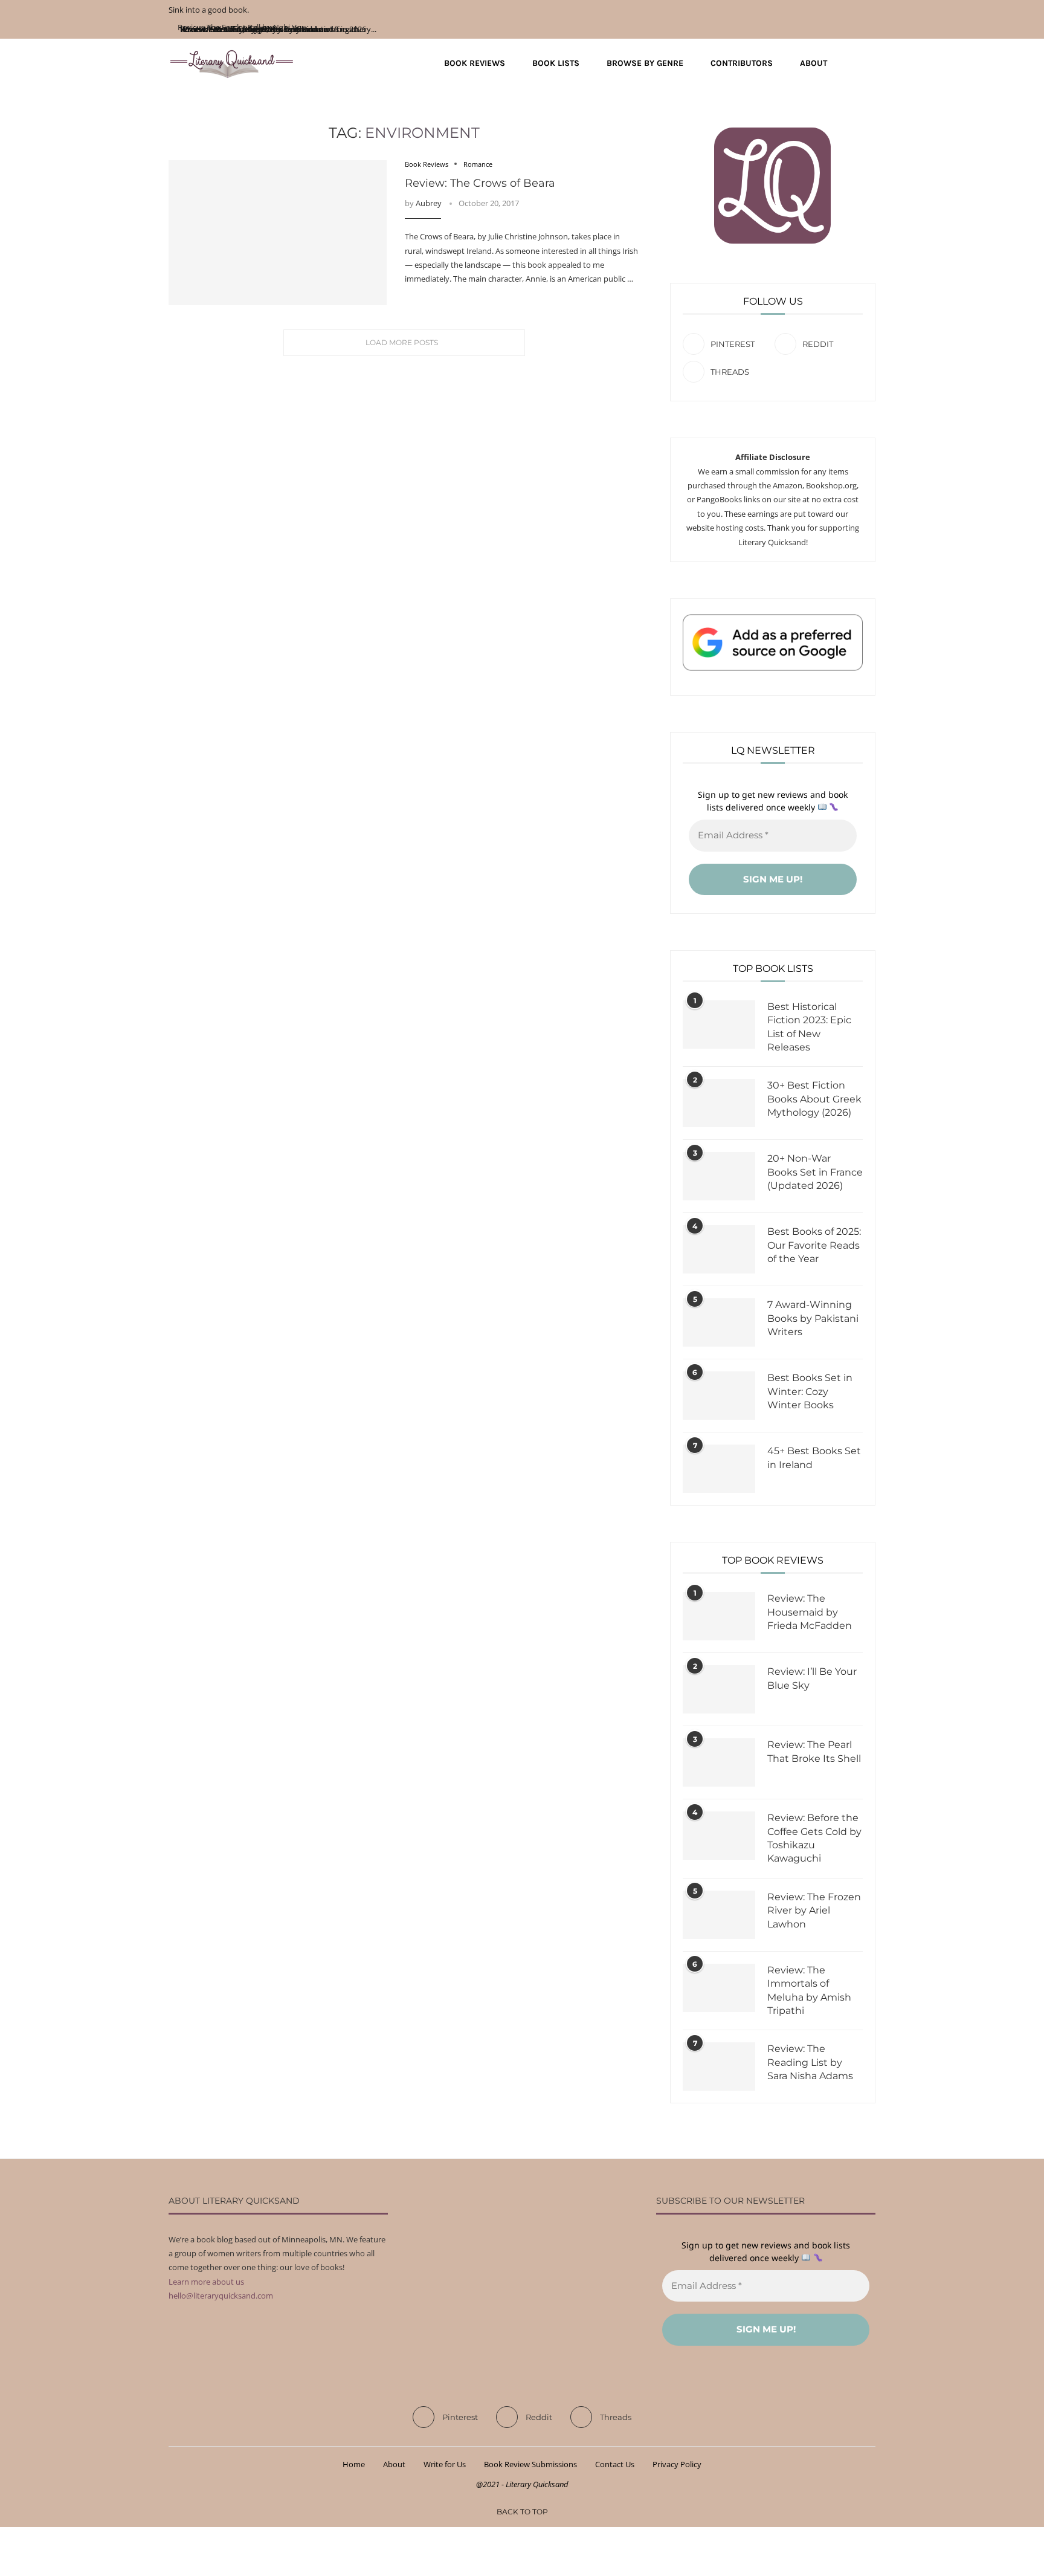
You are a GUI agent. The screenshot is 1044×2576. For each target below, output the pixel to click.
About (814, 63)
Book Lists (556, 63)
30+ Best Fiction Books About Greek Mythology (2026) (814, 1099)
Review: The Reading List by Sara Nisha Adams (810, 2062)
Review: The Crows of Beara (480, 183)
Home (354, 2464)
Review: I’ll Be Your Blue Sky (812, 1678)
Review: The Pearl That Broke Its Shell (814, 1751)
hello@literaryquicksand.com (221, 2296)
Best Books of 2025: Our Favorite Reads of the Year (814, 1245)
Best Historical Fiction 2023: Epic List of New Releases (809, 1027)
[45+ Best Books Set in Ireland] (719, 1469)
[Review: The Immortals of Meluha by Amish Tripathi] (719, 1988)
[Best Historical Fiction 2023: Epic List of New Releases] (719, 1024)
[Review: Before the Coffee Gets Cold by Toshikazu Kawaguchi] (719, 1836)
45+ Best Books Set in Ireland (814, 1458)
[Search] (869, 63)
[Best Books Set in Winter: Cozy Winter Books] (719, 1396)
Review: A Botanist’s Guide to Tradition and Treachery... (277, 29)
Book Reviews (475, 63)
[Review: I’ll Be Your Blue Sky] (719, 1689)
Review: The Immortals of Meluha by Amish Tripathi (809, 1990)
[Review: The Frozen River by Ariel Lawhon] (719, 1915)
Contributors (742, 63)
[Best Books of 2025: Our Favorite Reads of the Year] (719, 1249)
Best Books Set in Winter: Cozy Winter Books (810, 1391)
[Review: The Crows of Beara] (278, 233)
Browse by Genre (645, 63)
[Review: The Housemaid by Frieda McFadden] (719, 1616)
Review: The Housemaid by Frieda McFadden (810, 1612)
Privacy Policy (677, 2464)
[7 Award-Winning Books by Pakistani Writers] (719, 1322)
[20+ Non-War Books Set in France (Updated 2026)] (719, 1176)
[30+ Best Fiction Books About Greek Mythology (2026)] (719, 1103)
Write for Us (445, 2464)
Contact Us (615, 2464)
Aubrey (429, 203)
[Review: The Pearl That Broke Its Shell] (719, 1762)
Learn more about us (206, 2282)
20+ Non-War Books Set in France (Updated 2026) (815, 1172)
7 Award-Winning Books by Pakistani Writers (813, 1318)
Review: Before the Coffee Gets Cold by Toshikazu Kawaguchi (814, 1838)
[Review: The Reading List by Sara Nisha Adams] (719, 2066)
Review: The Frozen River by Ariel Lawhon (814, 1911)
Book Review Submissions (530, 2464)
